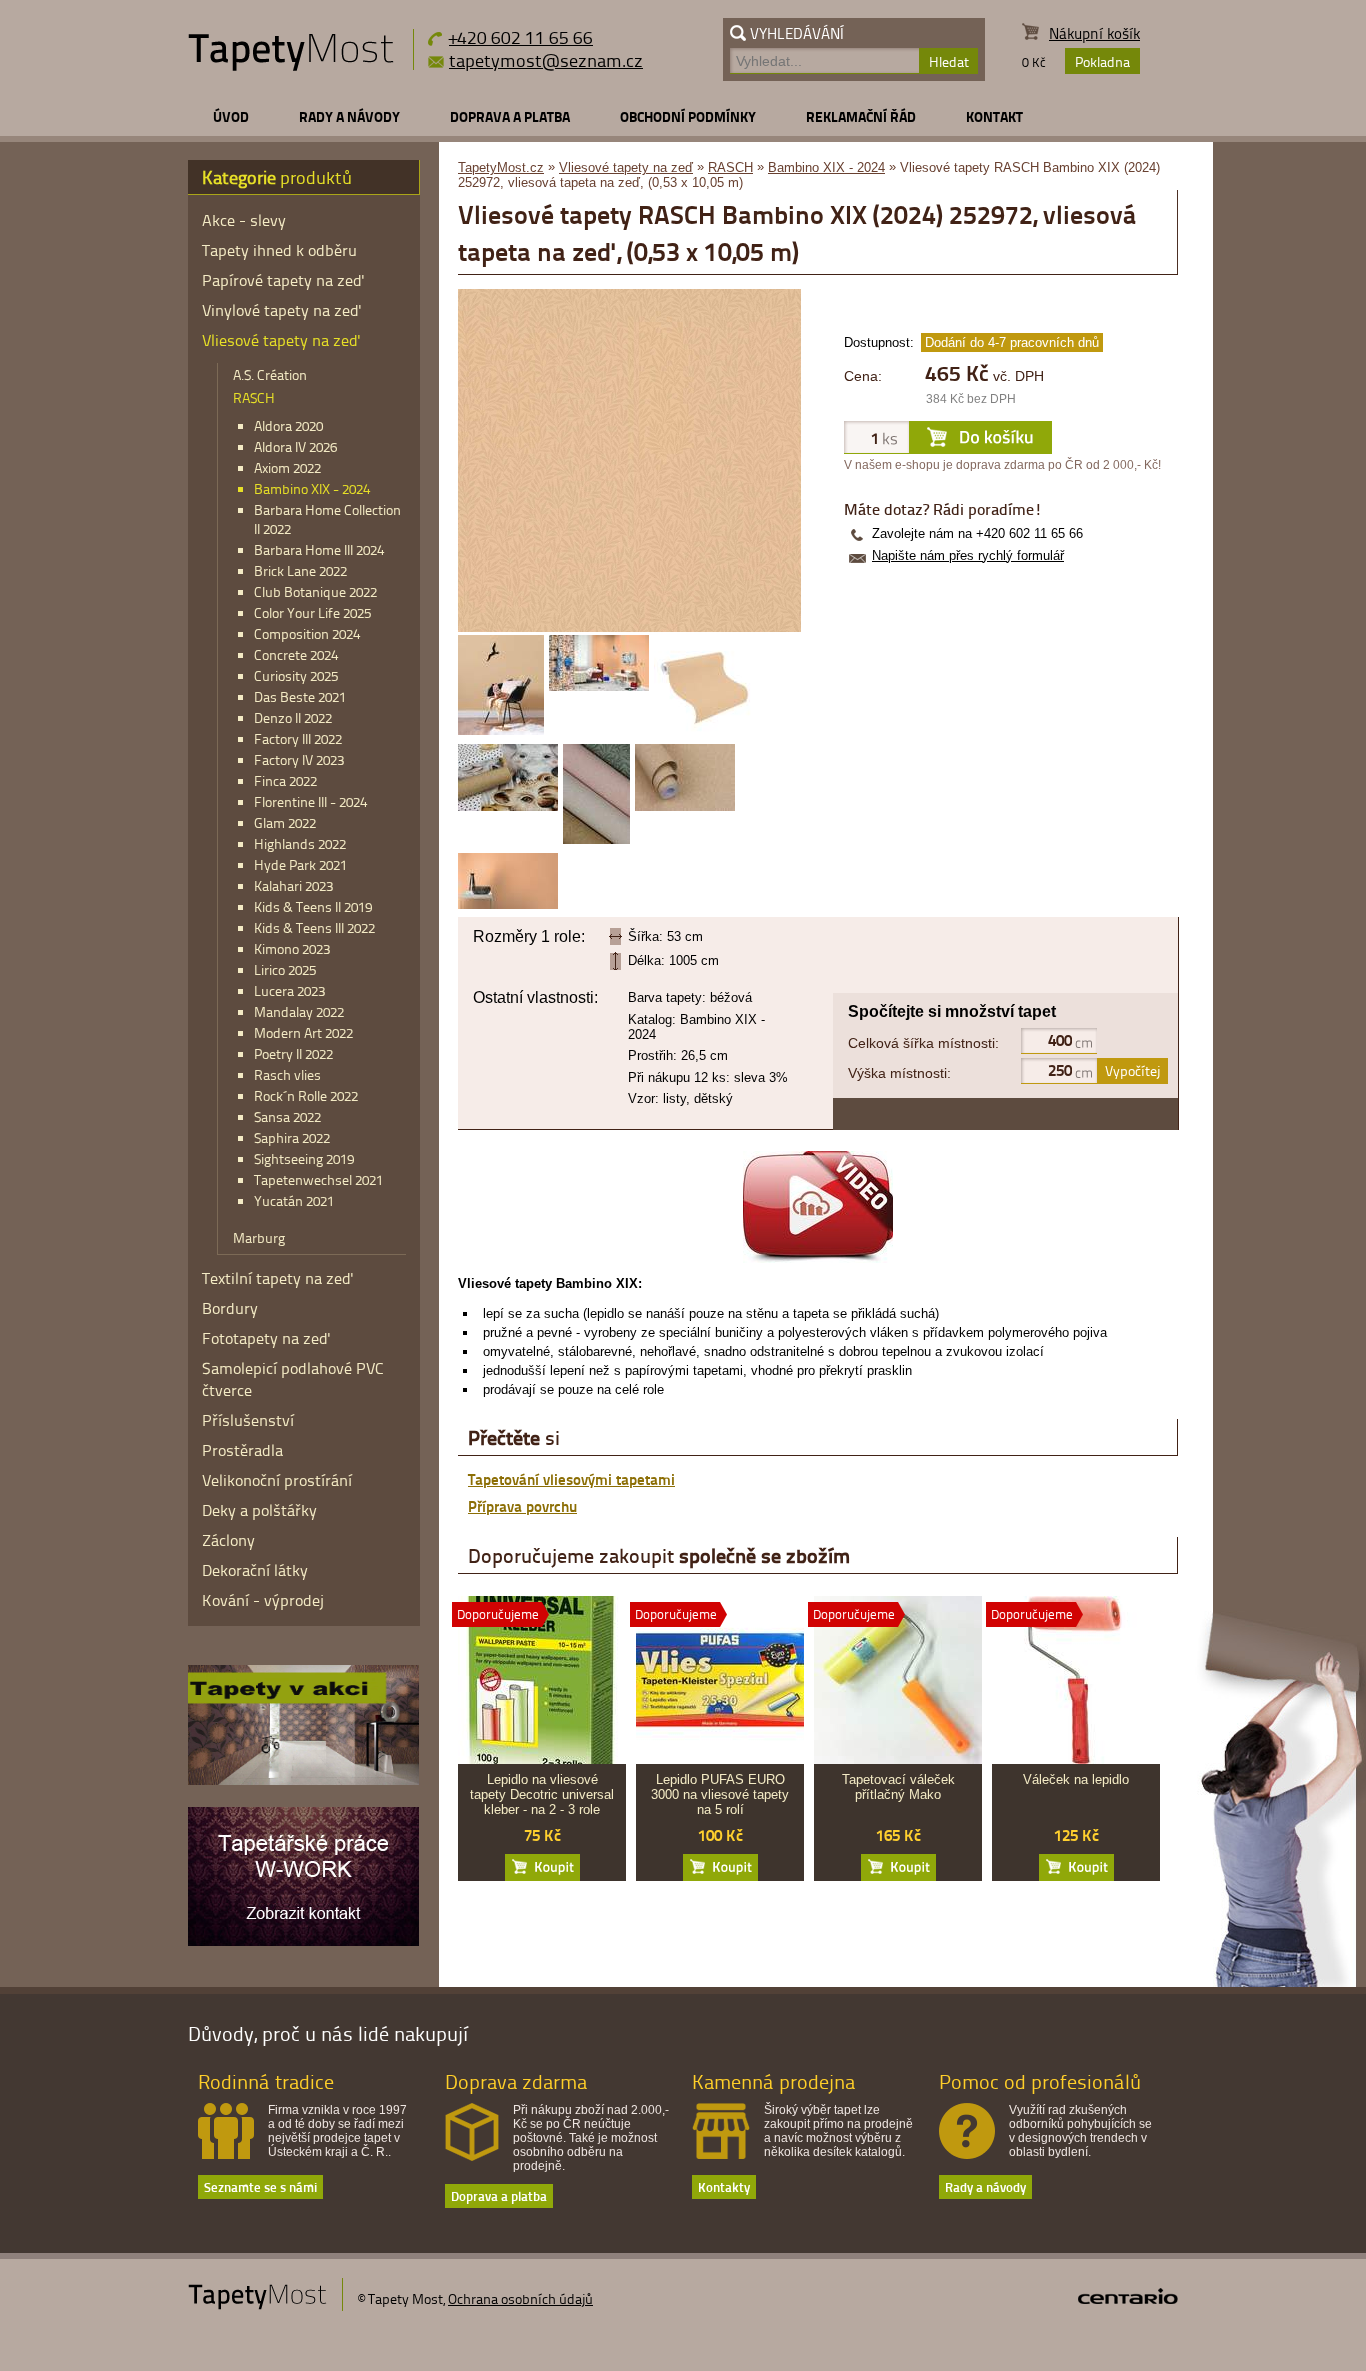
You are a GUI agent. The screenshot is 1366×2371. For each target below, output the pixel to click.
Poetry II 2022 (293, 1053)
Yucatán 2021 (294, 1200)
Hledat (949, 61)
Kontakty (724, 2186)
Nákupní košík (1094, 33)
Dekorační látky (255, 1570)
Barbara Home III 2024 (319, 549)
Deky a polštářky (259, 1510)
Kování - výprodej (263, 1600)
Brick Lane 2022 (300, 570)
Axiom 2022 (287, 467)
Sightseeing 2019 (304, 1158)
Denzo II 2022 (293, 717)
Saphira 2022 (292, 1137)
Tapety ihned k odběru (279, 250)
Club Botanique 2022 (315, 591)
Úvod (231, 116)
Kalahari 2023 (293, 885)
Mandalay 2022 (299, 1011)
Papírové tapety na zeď (283, 280)
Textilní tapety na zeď (278, 1278)
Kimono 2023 (292, 948)
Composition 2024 (307, 633)
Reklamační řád (861, 116)
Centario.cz (1128, 2296)
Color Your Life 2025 (312, 612)
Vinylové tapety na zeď (282, 310)
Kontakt (994, 116)
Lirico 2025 (285, 969)
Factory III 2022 (298, 738)
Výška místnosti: (899, 1073)
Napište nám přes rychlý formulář (968, 555)
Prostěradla (242, 1450)
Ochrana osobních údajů (520, 2298)
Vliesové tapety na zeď (626, 167)
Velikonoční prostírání (277, 1480)
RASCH (730, 167)
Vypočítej (1132, 1070)
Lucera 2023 (289, 990)
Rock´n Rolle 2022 (306, 1095)
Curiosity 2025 (296, 675)
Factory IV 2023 (299, 759)
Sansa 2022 (287, 1116)
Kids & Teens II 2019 (313, 906)
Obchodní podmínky (688, 116)
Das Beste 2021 (300, 696)
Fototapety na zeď (266, 1338)
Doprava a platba (510, 116)
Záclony (228, 1540)
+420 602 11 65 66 (521, 36)
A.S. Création (270, 374)
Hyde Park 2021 (300, 864)
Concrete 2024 (296, 654)
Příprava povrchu (522, 1506)
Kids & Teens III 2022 (314, 927)
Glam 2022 (285, 822)
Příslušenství (248, 1420)
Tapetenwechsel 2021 (318, 1179)
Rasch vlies (287, 1074)
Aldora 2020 (288, 425)
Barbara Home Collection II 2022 (327, 519)
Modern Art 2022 (303, 1032)
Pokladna (1102, 61)
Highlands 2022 (300, 843)
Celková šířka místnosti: (923, 1043)
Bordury (230, 1308)
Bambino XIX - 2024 (826, 167)
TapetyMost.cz (501, 167)
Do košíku (542, 1867)
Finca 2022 (285, 780)
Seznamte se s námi (260, 2186)
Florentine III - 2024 (310, 801)
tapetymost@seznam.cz (546, 60)
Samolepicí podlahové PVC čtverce (293, 1379)
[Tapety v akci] (303, 1780)
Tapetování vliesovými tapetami (571, 1479)
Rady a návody (349, 116)
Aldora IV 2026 (295, 446)
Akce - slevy (244, 220)
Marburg (259, 1237)
